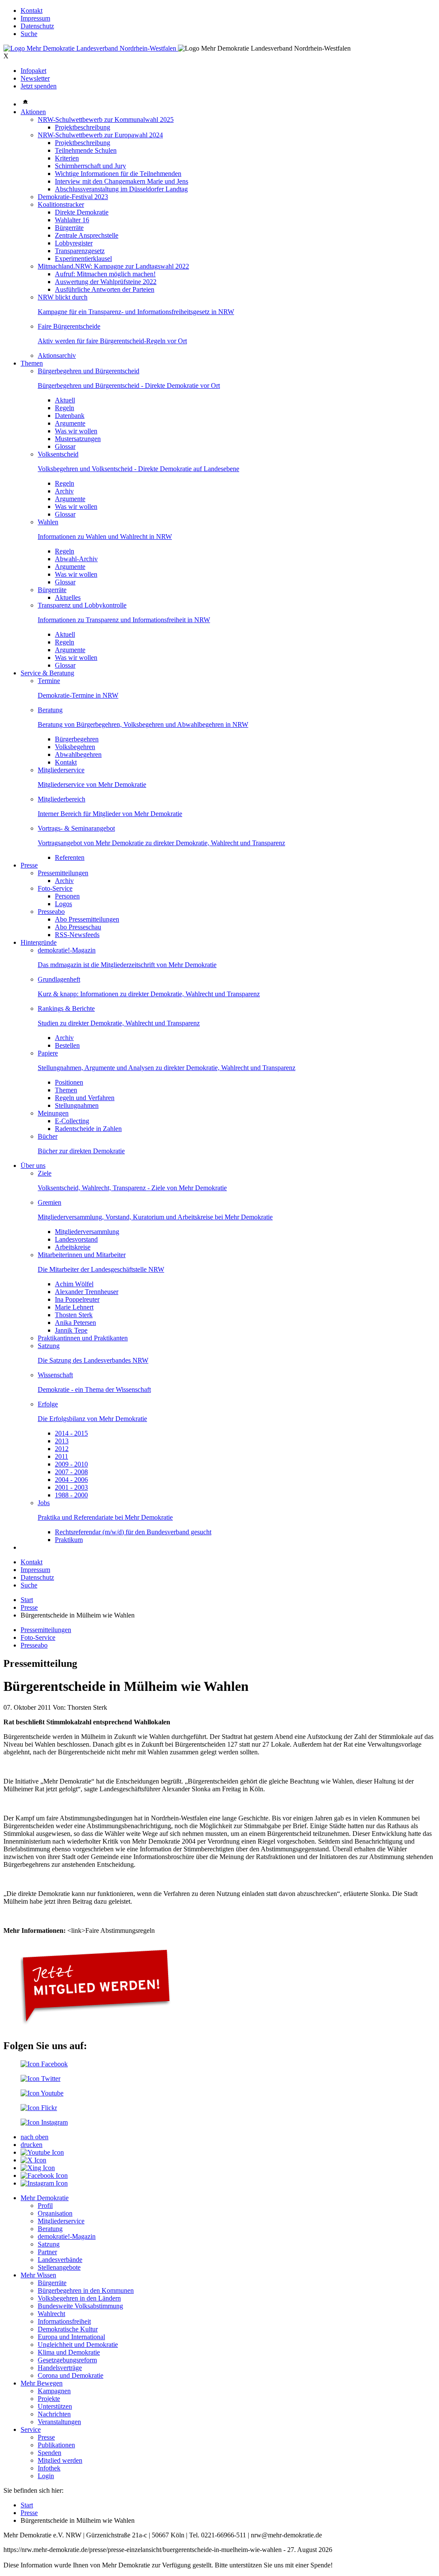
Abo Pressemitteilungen (87, 919)
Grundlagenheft (59, 979)
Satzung (49, 1346)
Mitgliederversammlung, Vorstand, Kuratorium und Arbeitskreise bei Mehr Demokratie (155, 1217)
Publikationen (56, 2445)
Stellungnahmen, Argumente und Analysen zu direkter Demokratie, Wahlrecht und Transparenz (167, 1068)
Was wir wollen (76, 431)
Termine (49, 681)
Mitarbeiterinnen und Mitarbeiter (82, 1255)
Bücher (48, 1136)
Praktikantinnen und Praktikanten (83, 1338)
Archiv (64, 491)
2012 (62, 1449)
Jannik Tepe (71, 1330)
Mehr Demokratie (45, 2198)
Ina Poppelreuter (77, 1299)
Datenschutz (37, 26)
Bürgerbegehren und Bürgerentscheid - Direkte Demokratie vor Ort (129, 385)
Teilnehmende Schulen (86, 150)
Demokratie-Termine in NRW (78, 695)
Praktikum (69, 1540)
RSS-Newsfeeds (77, 935)
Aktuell (65, 400)
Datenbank (70, 416)
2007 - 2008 (71, 1472)
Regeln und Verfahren (85, 1098)
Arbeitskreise (73, 1247)
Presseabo (51, 912)
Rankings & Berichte (66, 1008)
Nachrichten (54, 2414)
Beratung (50, 710)
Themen (32, 363)
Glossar (65, 446)
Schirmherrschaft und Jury (90, 166)
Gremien (50, 1202)
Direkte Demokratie (82, 212)
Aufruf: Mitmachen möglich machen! (105, 274)
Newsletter (35, 78)
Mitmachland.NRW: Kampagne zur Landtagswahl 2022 (113, 266)
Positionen (69, 1082)
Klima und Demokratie (69, 2352)
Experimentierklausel (83, 259)
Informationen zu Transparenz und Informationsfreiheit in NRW (124, 620)
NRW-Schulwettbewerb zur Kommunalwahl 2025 (106, 119)
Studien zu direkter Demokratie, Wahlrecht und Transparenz (119, 1023)
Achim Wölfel (74, 1284)
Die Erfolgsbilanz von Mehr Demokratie (92, 1419)
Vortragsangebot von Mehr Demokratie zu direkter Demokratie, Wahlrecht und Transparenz (161, 843)
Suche (29, 34)
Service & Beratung (47, 673)
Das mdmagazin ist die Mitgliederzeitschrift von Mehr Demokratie (127, 965)
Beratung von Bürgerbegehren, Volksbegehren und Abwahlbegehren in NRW (143, 724)
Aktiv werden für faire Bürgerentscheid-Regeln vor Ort (112, 341)
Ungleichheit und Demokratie (78, 2345)
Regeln (65, 408)
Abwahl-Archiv (76, 559)
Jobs (44, 1503)
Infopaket (33, 71)
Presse (29, 865)
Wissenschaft (55, 1375)
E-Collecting (72, 1121)
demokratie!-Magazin (67, 950)
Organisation (55, 2213)
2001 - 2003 (71, 1487)
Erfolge (48, 1404)
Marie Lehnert (74, 1307)
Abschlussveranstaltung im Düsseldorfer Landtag (121, 189)
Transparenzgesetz (80, 251)
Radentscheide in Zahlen (88, 1129)
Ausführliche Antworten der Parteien (105, 289)
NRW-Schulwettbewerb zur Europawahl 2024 (100, 135)
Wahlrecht (51, 2314)
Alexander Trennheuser (87, 1292)
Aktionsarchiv (57, 355)
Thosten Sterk (74, 1315)
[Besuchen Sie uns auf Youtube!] (42, 2093)
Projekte (49, 2399)
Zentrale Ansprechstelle (87, 235)
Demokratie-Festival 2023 (73, 197)
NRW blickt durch (63, 297)
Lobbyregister (74, 243)
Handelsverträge (60, 2368)
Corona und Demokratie (71, 2375)
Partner (47, 2252)
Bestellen (67, 1045)
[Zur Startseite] (91, 48)
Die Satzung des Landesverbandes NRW (93, 1360)
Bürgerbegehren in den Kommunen (86, 2290)
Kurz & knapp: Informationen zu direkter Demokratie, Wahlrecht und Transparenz (149, 994)
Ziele (45, 1173)
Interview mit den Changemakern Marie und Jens (122, 181)
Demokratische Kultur (68, 2329)
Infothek (49, 2468)
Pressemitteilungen (63, 873)
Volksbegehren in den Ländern (79, 2298)
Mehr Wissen (38, 2275)
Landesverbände (60, 2260)
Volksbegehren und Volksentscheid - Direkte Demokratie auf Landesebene (138, 469)
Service (31, 2429)
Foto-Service (55, 888)
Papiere (48, 1053)
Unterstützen (55, 2406)
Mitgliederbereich (62, 799)
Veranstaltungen (59, 2422)
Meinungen (53, 1113)
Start (27, 1600)
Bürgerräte (69, 228)
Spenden (50, 2453)
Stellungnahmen (77, 1105)
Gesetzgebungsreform (67, 2360)
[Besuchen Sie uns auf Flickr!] (39, 2108)
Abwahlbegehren (78, 754)
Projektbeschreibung (83, 127)
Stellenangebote (59, 2267)
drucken (32, 2145)
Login (46, 2476)
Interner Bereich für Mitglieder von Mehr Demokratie (110, 814)
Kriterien (67, 158)
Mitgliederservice (61, 770)
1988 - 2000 (71, 1495)
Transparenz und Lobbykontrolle (82, 605)
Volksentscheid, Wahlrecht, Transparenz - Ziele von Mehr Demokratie (132, 1188)
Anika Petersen (75, 1323)
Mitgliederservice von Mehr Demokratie (92, 785)
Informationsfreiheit (64, 2321)
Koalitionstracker (61, 204)
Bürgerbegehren (77, 739)
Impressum (35, 18)
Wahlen (48, 522)
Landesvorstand (76, 1239)
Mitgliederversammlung (87, 1232)
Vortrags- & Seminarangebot (76, 828)
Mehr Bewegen (42, 2383)
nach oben (35, 2137)
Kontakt (32, 11)
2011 (62, 1456)
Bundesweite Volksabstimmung (80, 2306)
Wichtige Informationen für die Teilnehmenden (118, 174)
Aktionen (33, 112)
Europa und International (71, 2337)
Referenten (70, 857)
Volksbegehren (75, 747)
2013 (62, 1441)
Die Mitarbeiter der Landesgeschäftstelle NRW (101, 1269)
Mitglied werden (60, 2460)
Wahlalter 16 (72, 220)
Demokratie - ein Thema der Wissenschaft (94, 1389)
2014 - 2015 (71, 1433)
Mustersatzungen (78, 439)
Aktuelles (68, 597)
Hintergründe (39, 942)
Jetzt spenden (39, 86)
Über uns (33, 1166)
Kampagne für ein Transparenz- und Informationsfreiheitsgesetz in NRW (136, 312)
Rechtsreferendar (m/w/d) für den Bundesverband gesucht (133, 1532)
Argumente (70, 423)
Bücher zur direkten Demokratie (81, 1151)
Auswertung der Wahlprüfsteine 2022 (106, 282)
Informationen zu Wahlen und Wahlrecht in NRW (105, 537)
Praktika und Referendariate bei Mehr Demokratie (105, 1517)
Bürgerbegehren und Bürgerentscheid (89, 371)
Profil (45, 2206)
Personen (67, 896)
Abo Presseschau (78, 927)
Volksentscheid (58, 454)
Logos (63, 904)
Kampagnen (54, 2391)
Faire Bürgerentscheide (69, 326)
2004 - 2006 (71, 1480)
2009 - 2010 (71, 1464)
